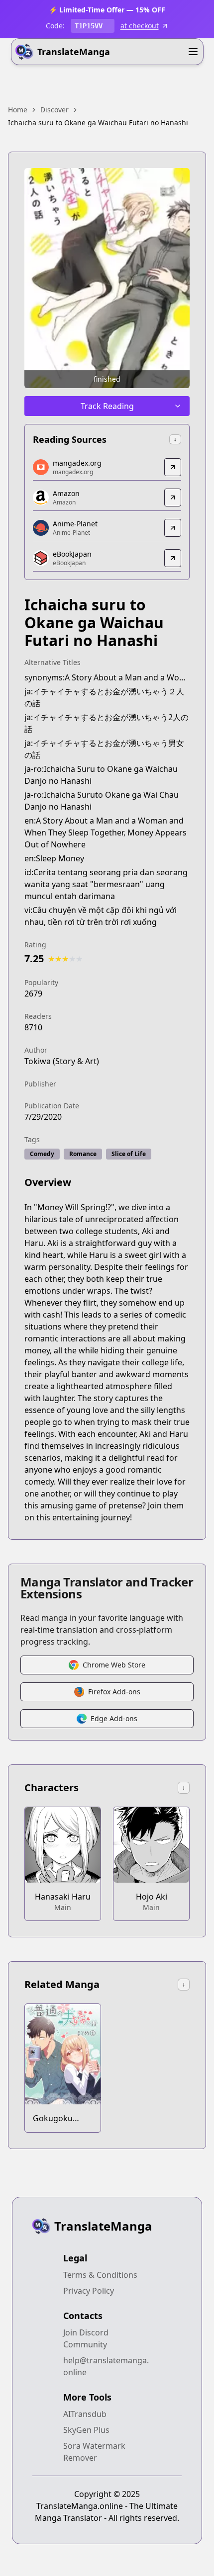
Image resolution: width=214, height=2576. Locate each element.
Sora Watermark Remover (94, 2452)
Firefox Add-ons (114, 1692)
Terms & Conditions (100, 2275)
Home (18, 110)
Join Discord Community (86, 2338)
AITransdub (85, 2414)
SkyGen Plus (86, 2430)
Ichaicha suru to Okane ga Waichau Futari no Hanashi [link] (98, 123)
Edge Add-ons (114, 1718)
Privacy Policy (89, 2291)
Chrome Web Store (114, 1665)
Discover (54, 110)
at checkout (140, 26)
